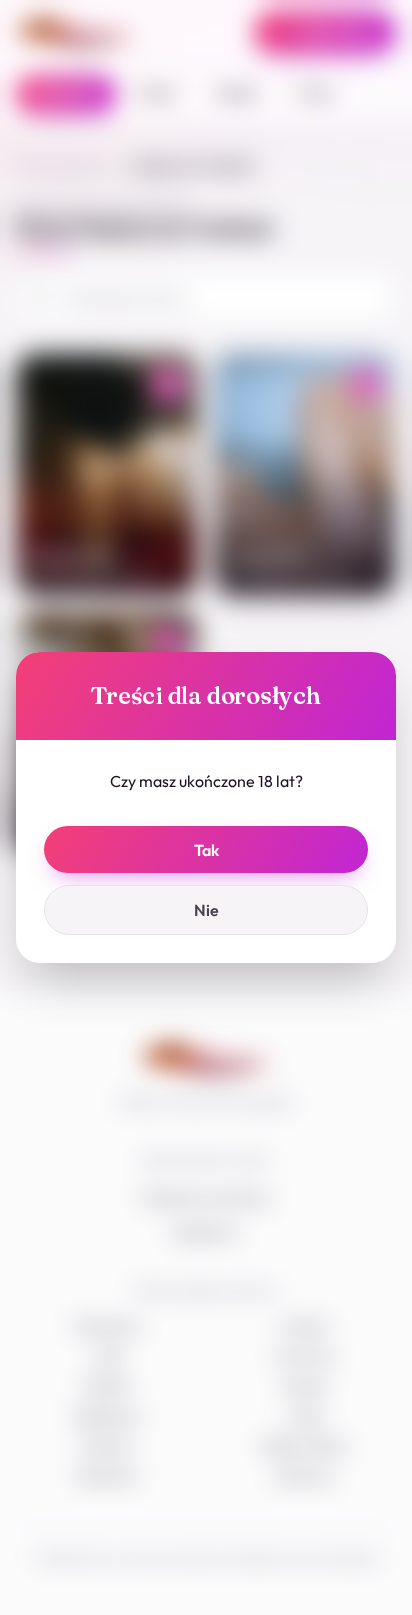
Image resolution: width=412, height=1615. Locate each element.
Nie (206, 910)
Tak (206, 850)
